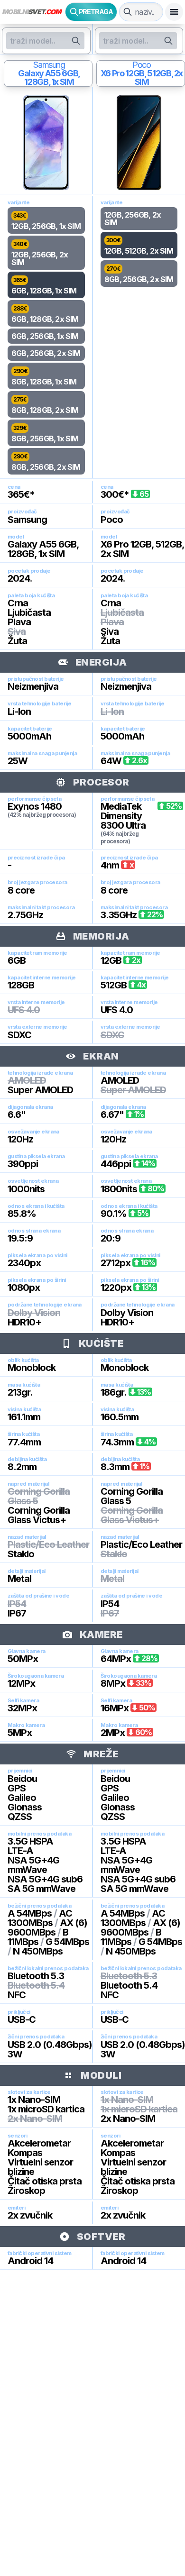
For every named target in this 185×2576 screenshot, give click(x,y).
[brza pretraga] (128, 12)
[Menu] (174, 12)
